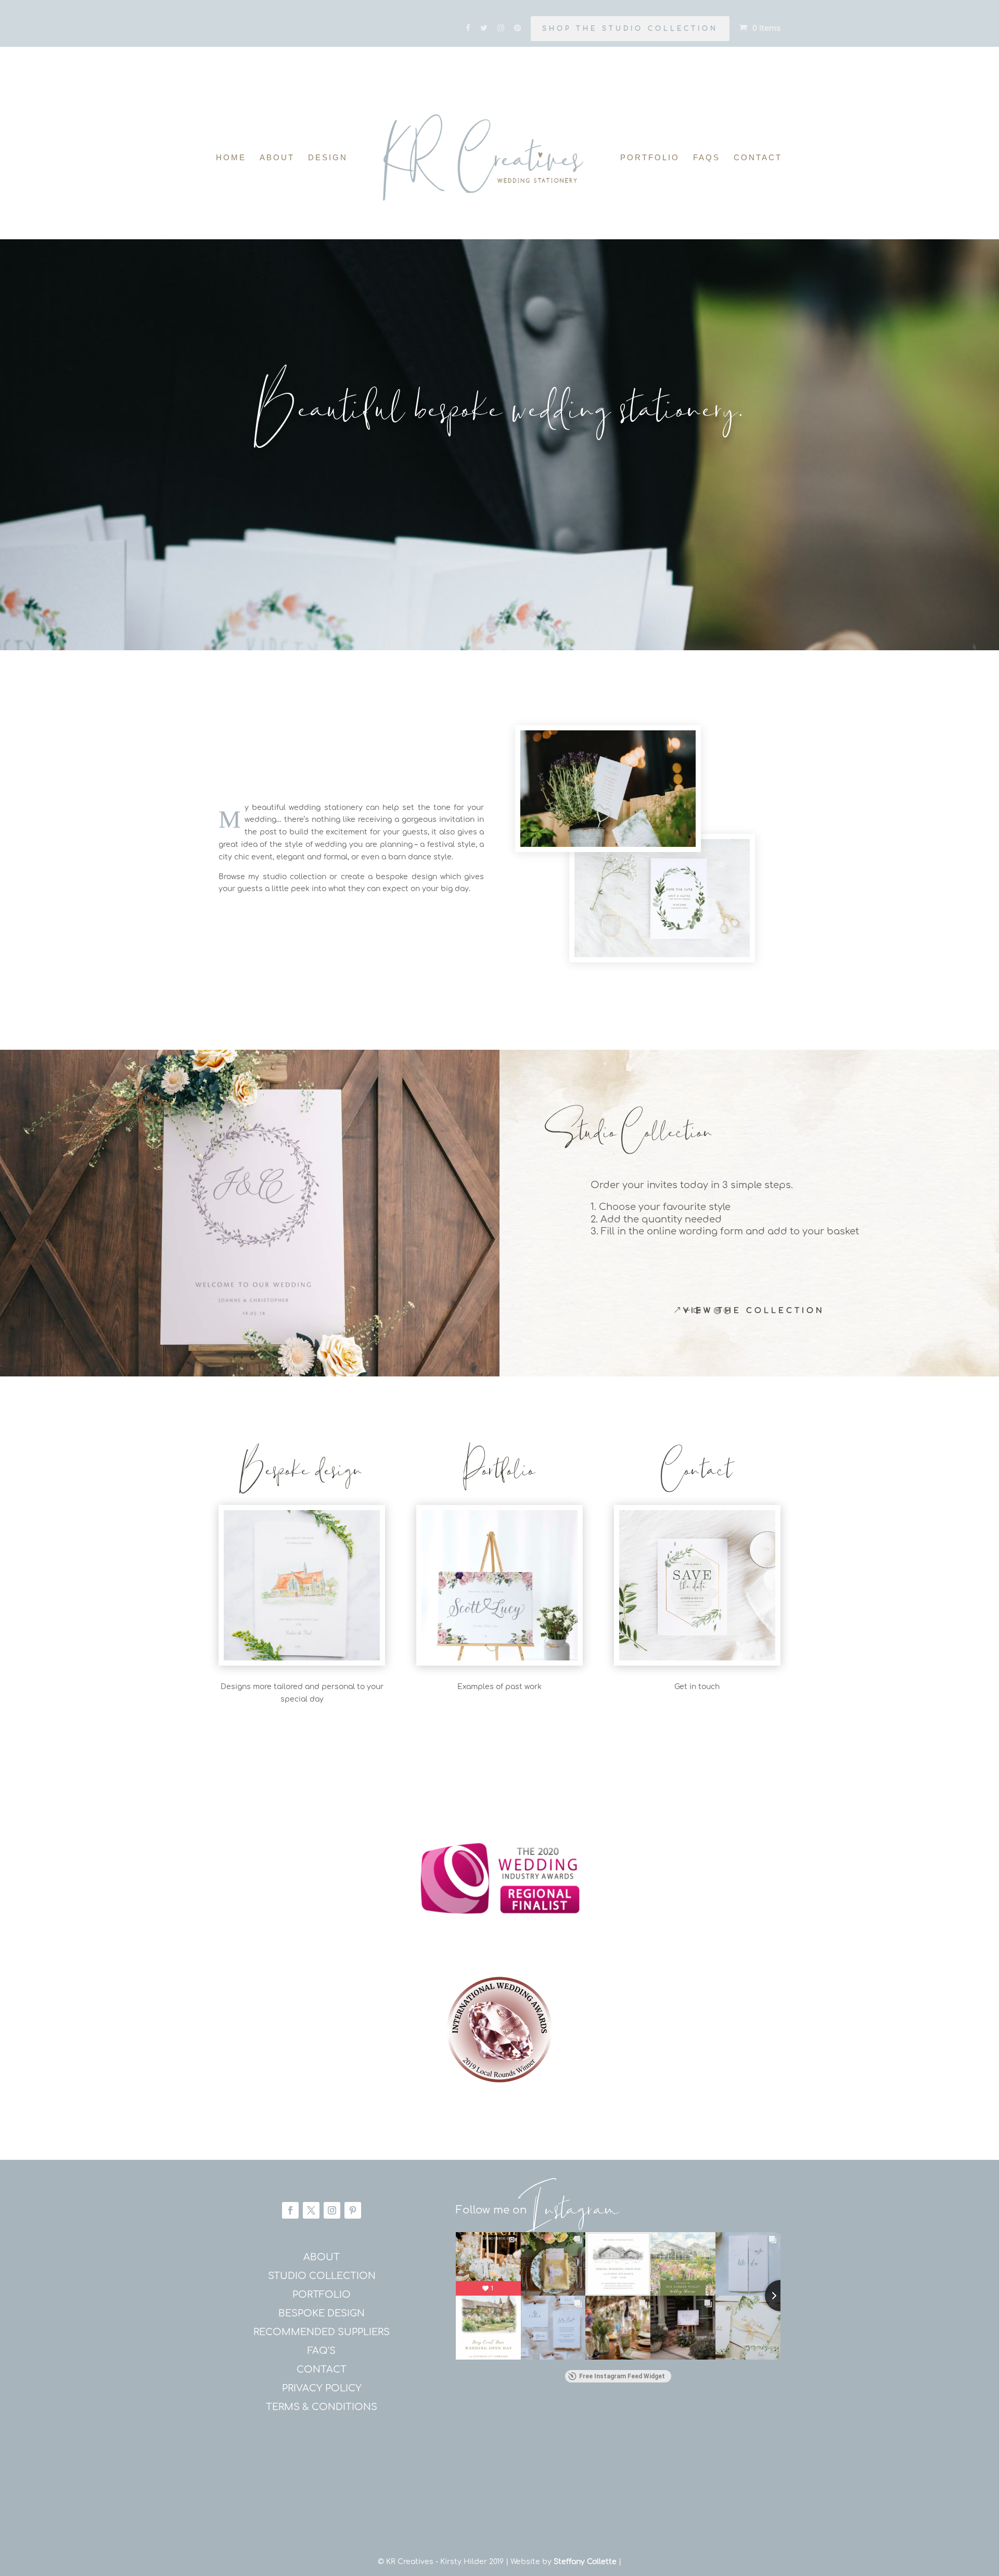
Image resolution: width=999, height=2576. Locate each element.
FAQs (707, 158)
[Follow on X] (311, 2210)
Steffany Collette (585, 2562)
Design (328, 158)
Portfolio (650, 158)
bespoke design (322, 2313)
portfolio (322, 2295)
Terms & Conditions (322, 2407)
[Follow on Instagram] (332, 2210)
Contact (758, 158)
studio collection (322, 2276)
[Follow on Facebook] (290, 2210)
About (277, 158)
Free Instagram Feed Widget (622, 2376)
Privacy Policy (322, 2388)
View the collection (754, 1311)
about (322, 2257)
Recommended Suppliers (322, 2332)
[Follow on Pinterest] (353, 2210)
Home (231, 158)
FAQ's (322, 2351)
